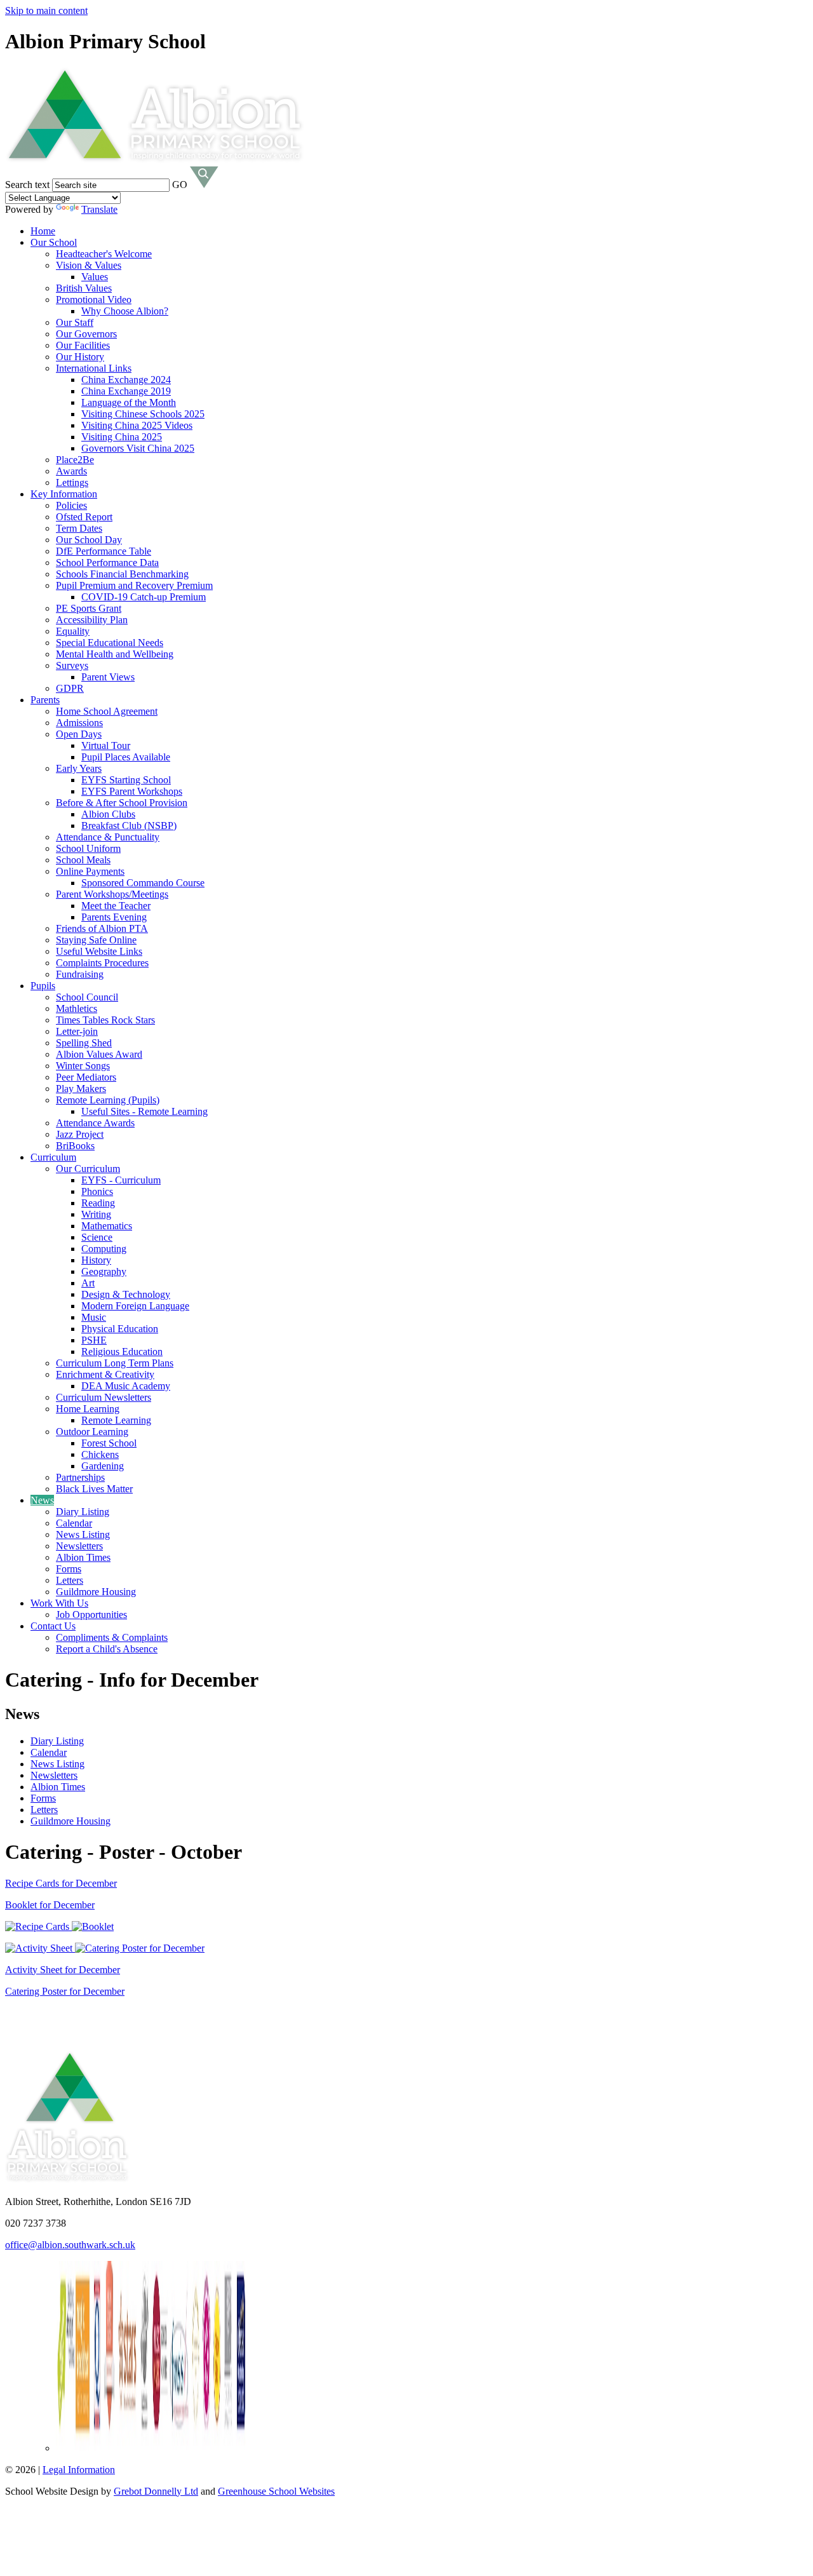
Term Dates (79, 528)
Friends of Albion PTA (102, 928)
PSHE (94, 1340)
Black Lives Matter (94, 1489)
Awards (71, 471)
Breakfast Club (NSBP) (129, 826)
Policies (71, 505)
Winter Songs (83, 1066)
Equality (73, 631)
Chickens (100, 1454)
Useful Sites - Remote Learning (144, 1111)
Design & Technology (126, 1294)
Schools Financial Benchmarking (122, 574)
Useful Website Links (99, 951)
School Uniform (88, 848)
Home (43, 231)
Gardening (103, 1466)
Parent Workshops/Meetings (112, 894)
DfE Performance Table (104, 551)
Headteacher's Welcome (104, 254)
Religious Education (122, 1352)
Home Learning (88, 1409)
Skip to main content (46, 10)
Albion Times (83, 1557)
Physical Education (120, 1329)
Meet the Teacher (116, 906)
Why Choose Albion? (125, 311)
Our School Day (89, 540)
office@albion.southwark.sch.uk (70, 2245)
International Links (94, 368)
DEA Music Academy (126, 1386)
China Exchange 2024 (126, 380)
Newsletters (79, 1546)
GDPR (70, 688)
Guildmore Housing (96, 1592)
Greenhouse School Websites (276, 2491)
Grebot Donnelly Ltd (156, 2491)
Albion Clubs (108, 814)
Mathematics (107, 1226)
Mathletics (77, 1008)
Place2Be (75, 460)
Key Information (64, 494)
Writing (96, 1214)
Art (88, 1283)
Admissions (79, 723)
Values (95, 277)
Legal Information (79, 2470)
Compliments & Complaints (112, 1637)
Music (94, 1317)
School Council (87, 997)
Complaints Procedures (102, 963)
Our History (80, 357)
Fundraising (80, 974)
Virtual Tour (106, 745)
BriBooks (75, 1146)
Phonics (97, 1191)
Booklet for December (50, 1905)
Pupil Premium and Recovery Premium (134, 585)
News (42, 1500)
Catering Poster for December (65, 1991)
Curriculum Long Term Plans (115, 1363)
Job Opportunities (91, 1615)
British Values (84, 288)
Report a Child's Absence (107, 1649)
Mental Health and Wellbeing (115, 654)
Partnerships (80, 1477)
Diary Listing (83, 1512)
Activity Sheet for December (63, 1970)
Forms (69, 1569)
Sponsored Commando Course (143, 883)
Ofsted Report (84, 517)
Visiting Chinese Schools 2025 (143, 414)
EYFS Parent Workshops (132, 791)
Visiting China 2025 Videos (137, 425)
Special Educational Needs (110, 643)
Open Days (79, 734)
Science (97, 1237)
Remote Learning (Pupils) (108, 1100)
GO (180, 185)
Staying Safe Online (96, 940)
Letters (70, 1580)
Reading (98, 1203)
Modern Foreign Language (135, 1306)
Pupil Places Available (126, 757)
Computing (104, 1249)
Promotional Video (94, 300)
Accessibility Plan (92, 620)
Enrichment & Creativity (105, 1374)
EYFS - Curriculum (121, 1180)
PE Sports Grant (89, 608)
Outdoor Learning (92, 1432)
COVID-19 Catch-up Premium (144, 597)
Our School (54, 242)
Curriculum (53, 1157)
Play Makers (81, 1089)
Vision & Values (89, 265)
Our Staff (75, 322)
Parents (45, 700)
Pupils (43, 986)
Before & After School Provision (122, 803)
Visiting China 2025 (122, 437)
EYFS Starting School (126, 780)
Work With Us (59, 1603)
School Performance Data (107, 563)
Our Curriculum (88, 1169)
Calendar (74, 1523)
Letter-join (77, 1031)
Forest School (109, 1443)
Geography (104, 1271)
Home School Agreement (107, 711)
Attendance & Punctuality (108, 837)
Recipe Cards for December (61, 1883)
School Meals (83, 860)
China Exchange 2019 (126, 391)
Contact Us (53, 1626)
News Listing (83, 1534)
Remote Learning (116, 1420)
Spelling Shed (84, 1043)
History (96, 1260)
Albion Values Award (99, 1054)
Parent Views (108, 677)
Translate (99, 209)
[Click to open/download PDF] (38, 1926)
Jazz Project (80, 1134)
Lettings (72, 482)
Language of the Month (129, 402)
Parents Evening (114, 917)
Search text (27, 185)
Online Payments (90, 871)
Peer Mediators (86, 1077)
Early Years (79, 768)
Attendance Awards (95, 1123)
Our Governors (86, 334)
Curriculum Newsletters (104, 1397)
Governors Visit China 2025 (138, 448)
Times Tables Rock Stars (105, 1020)
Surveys (72, 665)
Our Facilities (83, 345)
